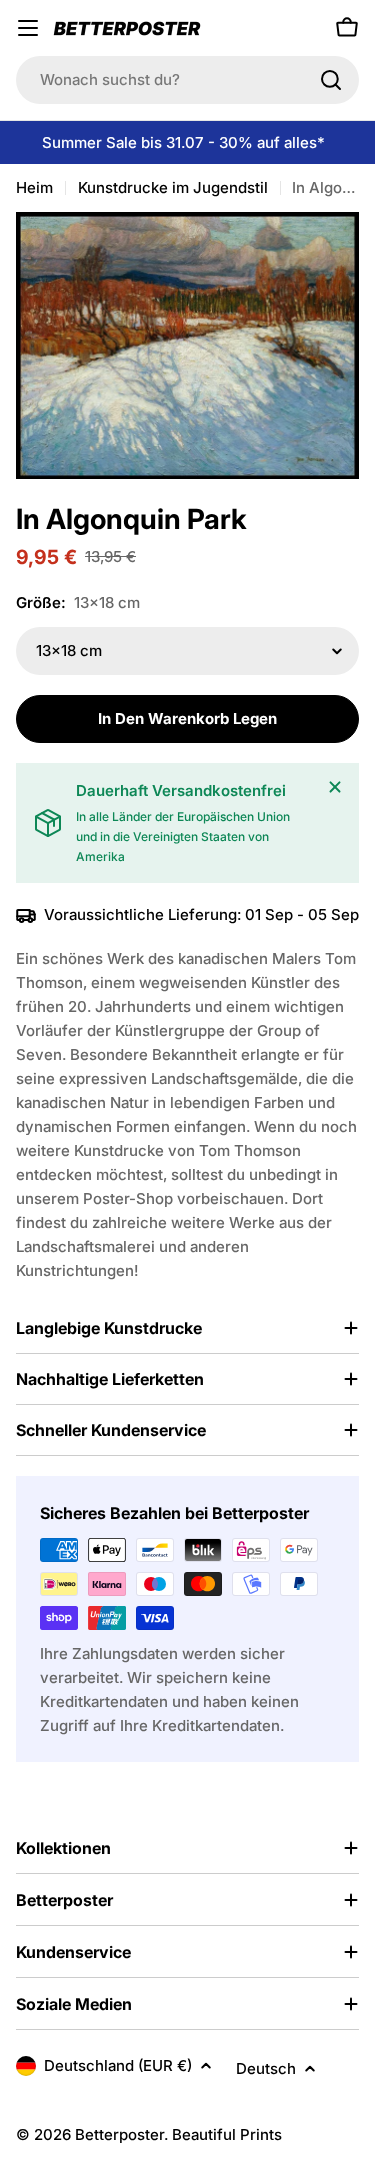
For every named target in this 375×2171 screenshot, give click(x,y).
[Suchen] (331, 80)
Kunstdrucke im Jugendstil (173, 187)
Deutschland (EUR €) (118, 2065)
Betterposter (119, 2134)
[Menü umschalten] (28, 28)
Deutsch (266, 2068)
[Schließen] (335, 787)
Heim (34, 187)
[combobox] (187, 80)
